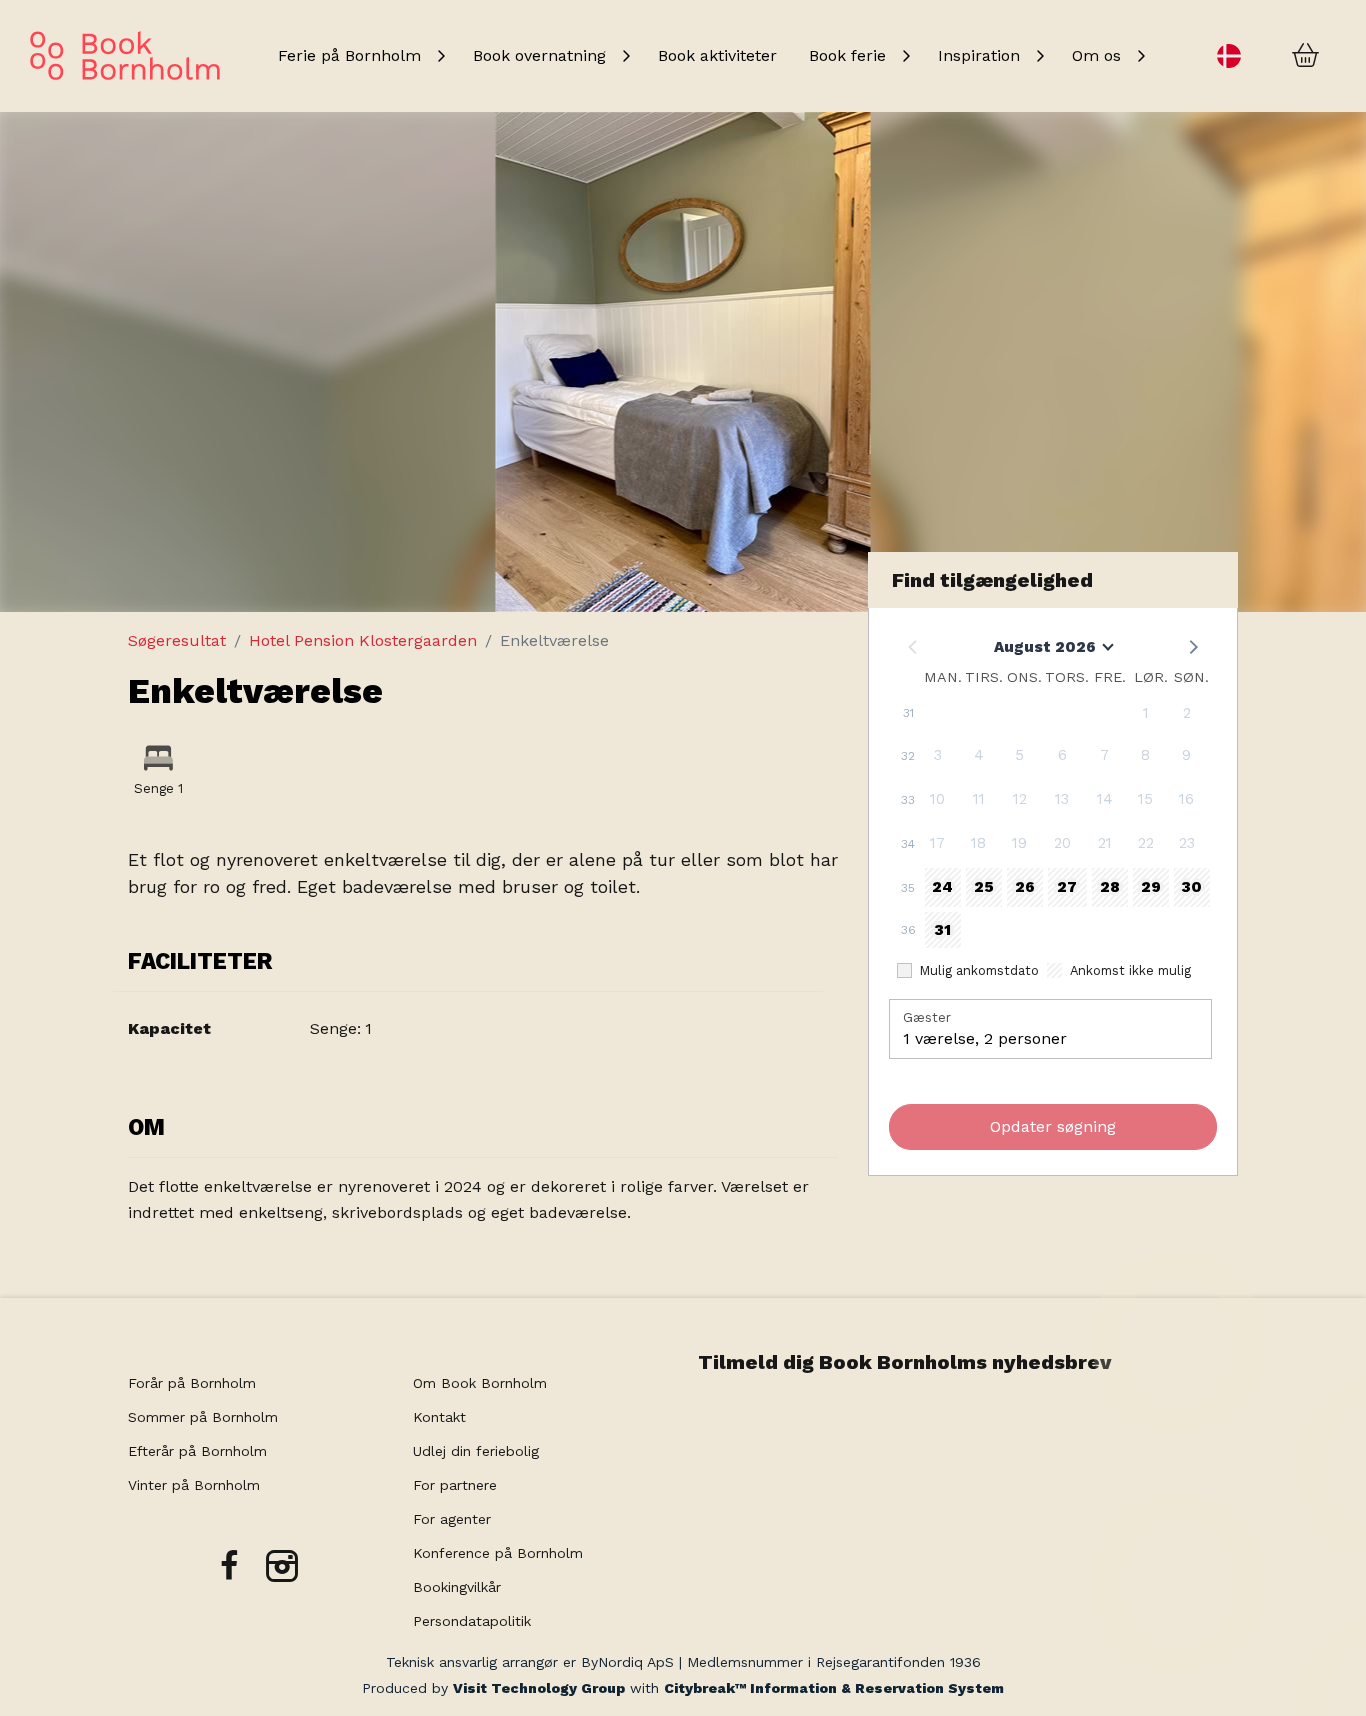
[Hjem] (125, 55)
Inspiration (979, 55)
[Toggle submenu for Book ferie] (906, 56)
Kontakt (439, 1417)
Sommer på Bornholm (203, 1417)
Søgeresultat (177, 640)
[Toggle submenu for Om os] (1141, 56)
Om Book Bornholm (480, 1383)
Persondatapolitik (472, 1621)
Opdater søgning (1053, 1126)
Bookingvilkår (457, 1587)
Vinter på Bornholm (194, 1485)
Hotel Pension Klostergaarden (363, 640)
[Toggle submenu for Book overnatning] (626, 56)
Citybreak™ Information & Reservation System (834, 1688)
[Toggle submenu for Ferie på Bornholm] (441, 56)
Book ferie (847, 55)
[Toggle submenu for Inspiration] (1040, 56)
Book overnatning (539, 55)
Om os (1096, 55)
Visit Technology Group (539, 1688)
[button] (1192, 646)
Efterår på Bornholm (197, 1451)
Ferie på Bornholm (349, 55)
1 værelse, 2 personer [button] (985, 1038)
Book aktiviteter (717, 55)
